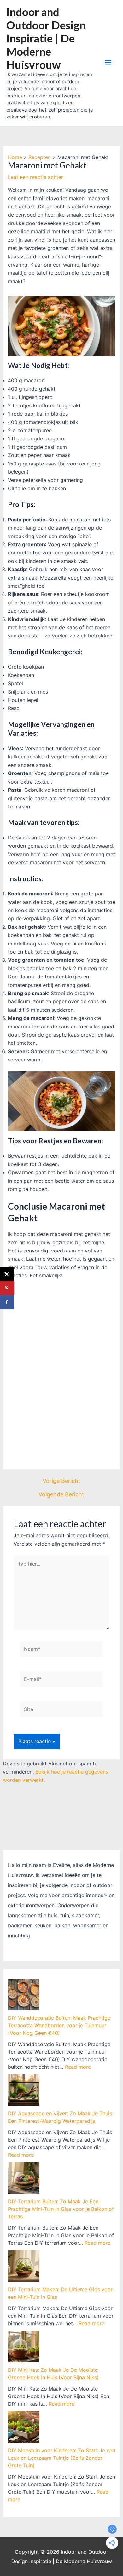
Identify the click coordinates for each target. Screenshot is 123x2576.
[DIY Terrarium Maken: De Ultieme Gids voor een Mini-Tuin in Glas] (24, 2266)
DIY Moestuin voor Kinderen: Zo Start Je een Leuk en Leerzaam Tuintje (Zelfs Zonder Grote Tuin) (61, 2458)
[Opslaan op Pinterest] (7, 1288)
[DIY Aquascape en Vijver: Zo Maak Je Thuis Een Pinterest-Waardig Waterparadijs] (24, 2090)
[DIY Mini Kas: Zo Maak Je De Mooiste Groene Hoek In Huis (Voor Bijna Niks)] (24, 2347)
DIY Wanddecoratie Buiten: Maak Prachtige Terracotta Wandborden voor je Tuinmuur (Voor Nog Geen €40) (59, 2025)
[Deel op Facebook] (7, 1302)
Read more (78, 2067)
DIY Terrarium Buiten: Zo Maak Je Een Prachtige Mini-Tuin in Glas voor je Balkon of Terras (61, 2209)
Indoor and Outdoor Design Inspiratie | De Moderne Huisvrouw (46, 38)
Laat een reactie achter (35, 177)
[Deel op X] (7, 1274)
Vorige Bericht (61, 1481)
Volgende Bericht (61, 1494)
